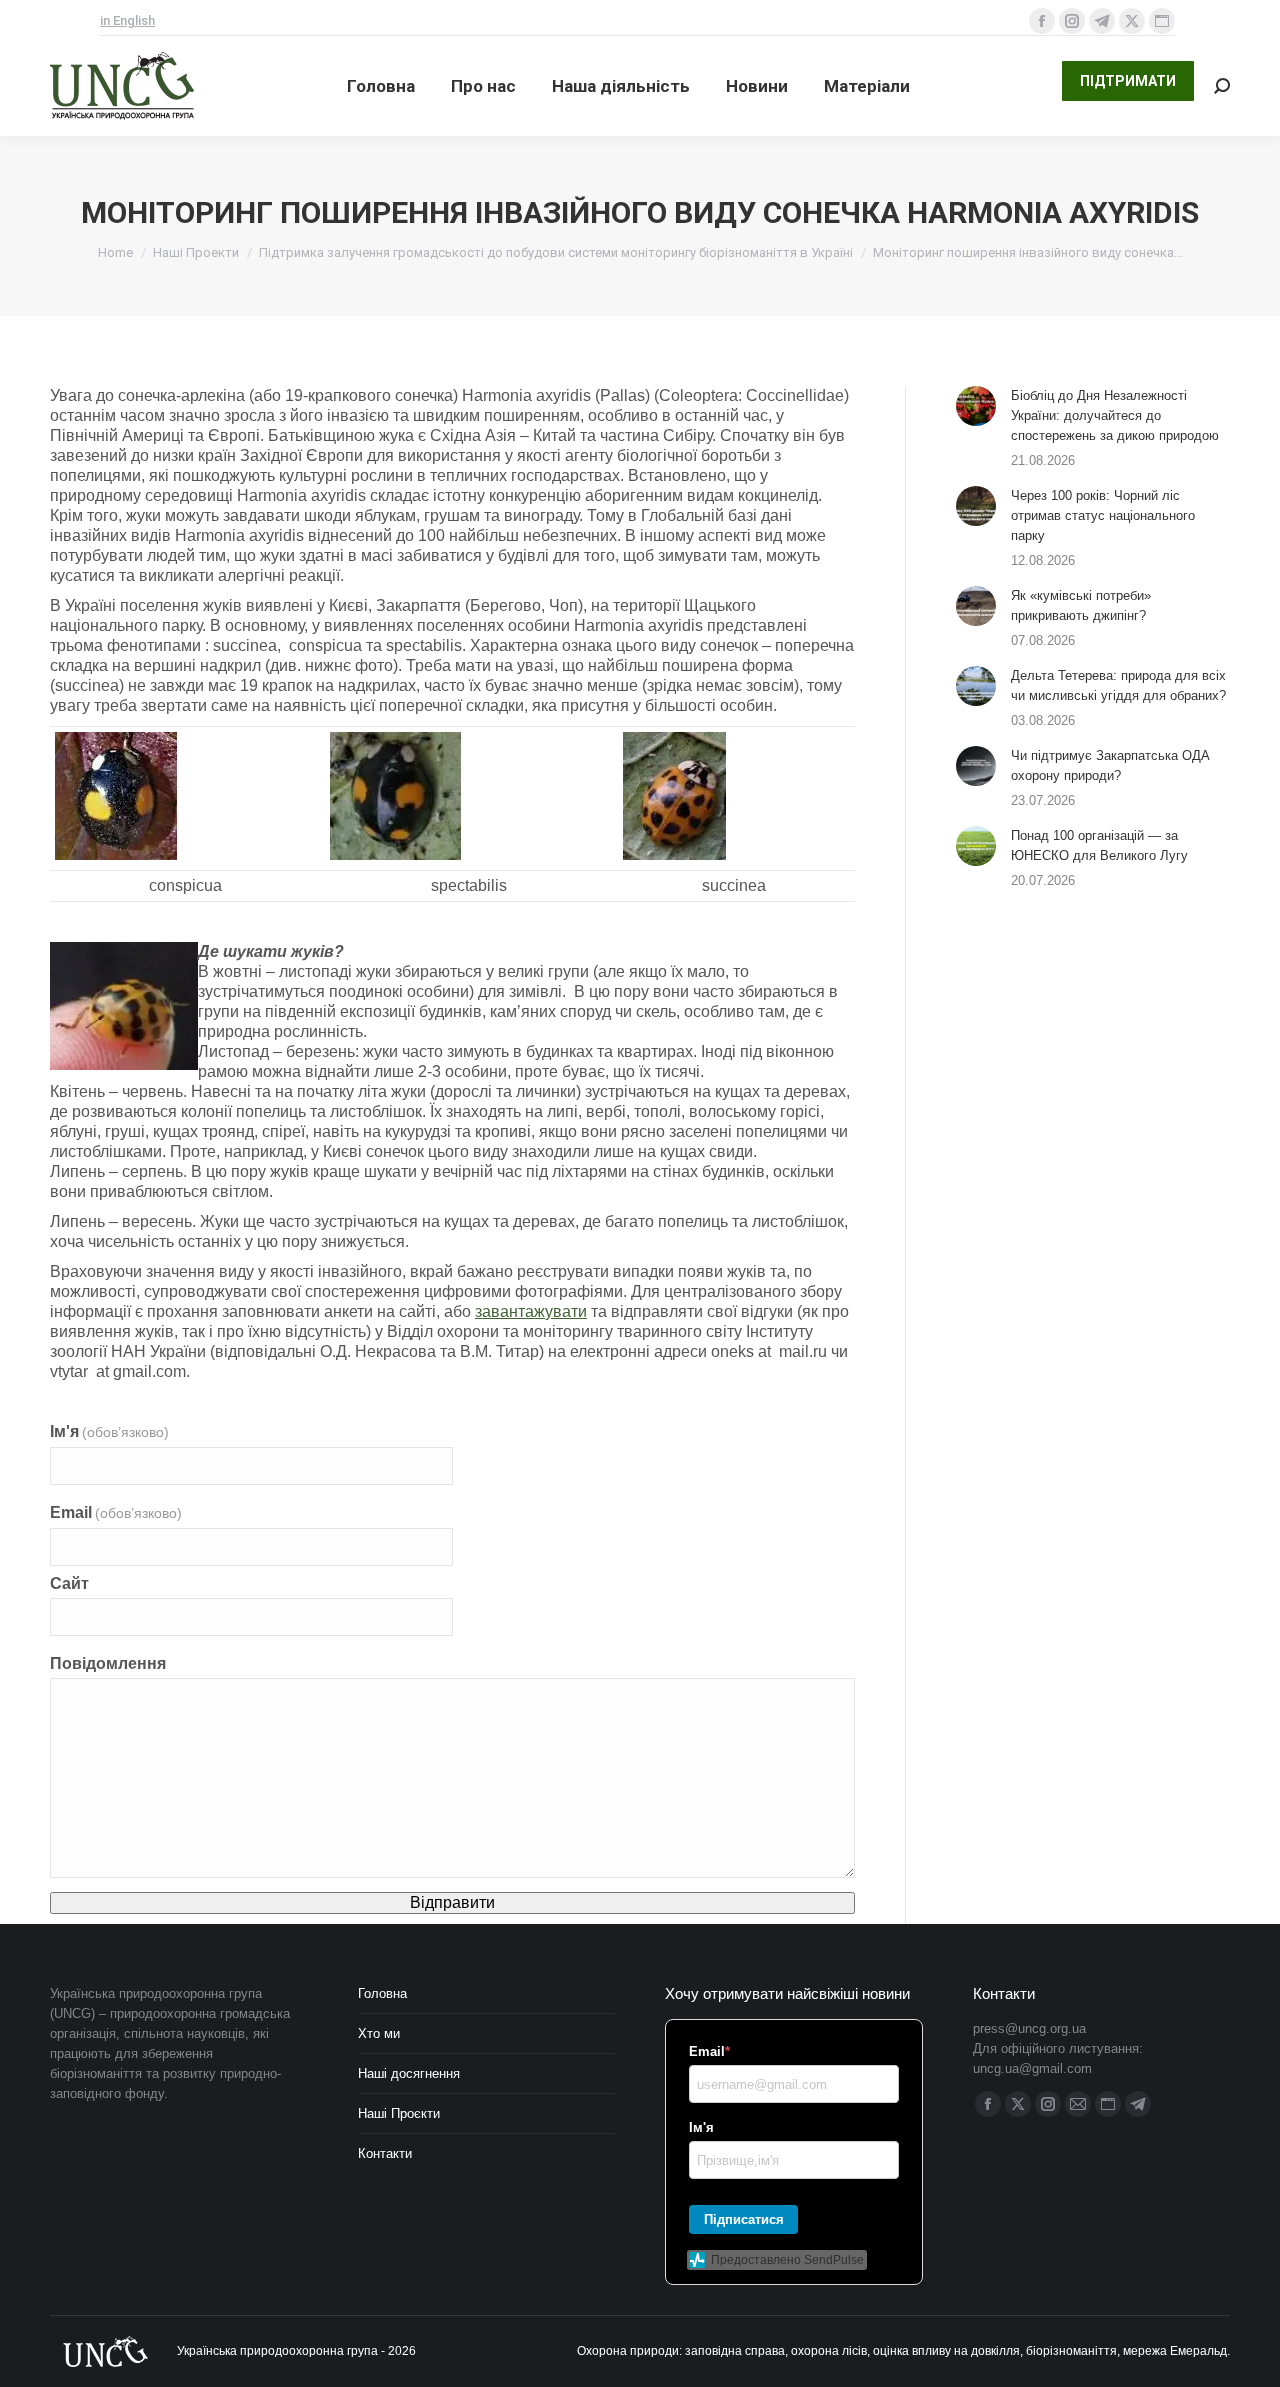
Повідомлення (108, 1663)
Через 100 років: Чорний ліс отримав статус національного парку (1103, 515)
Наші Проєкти (399, 2113)
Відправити (452, 1902)
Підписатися (744, 2219)
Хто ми (379, 2033)
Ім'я (109, 1431)
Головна (382, 1993)
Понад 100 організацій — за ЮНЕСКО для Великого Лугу (1099, 845)
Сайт (69, 1583)
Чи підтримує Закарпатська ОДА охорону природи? (1110, 765)
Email (116, 1512)
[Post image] (976, 406)
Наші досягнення (409, 2073)
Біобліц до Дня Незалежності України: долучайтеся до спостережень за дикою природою (1115, 415)
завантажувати (531, 1311)
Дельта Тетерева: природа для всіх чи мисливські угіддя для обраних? (1118, 685)
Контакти (385, 2153)
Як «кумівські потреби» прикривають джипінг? (1081, 605)
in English (127, 20)
